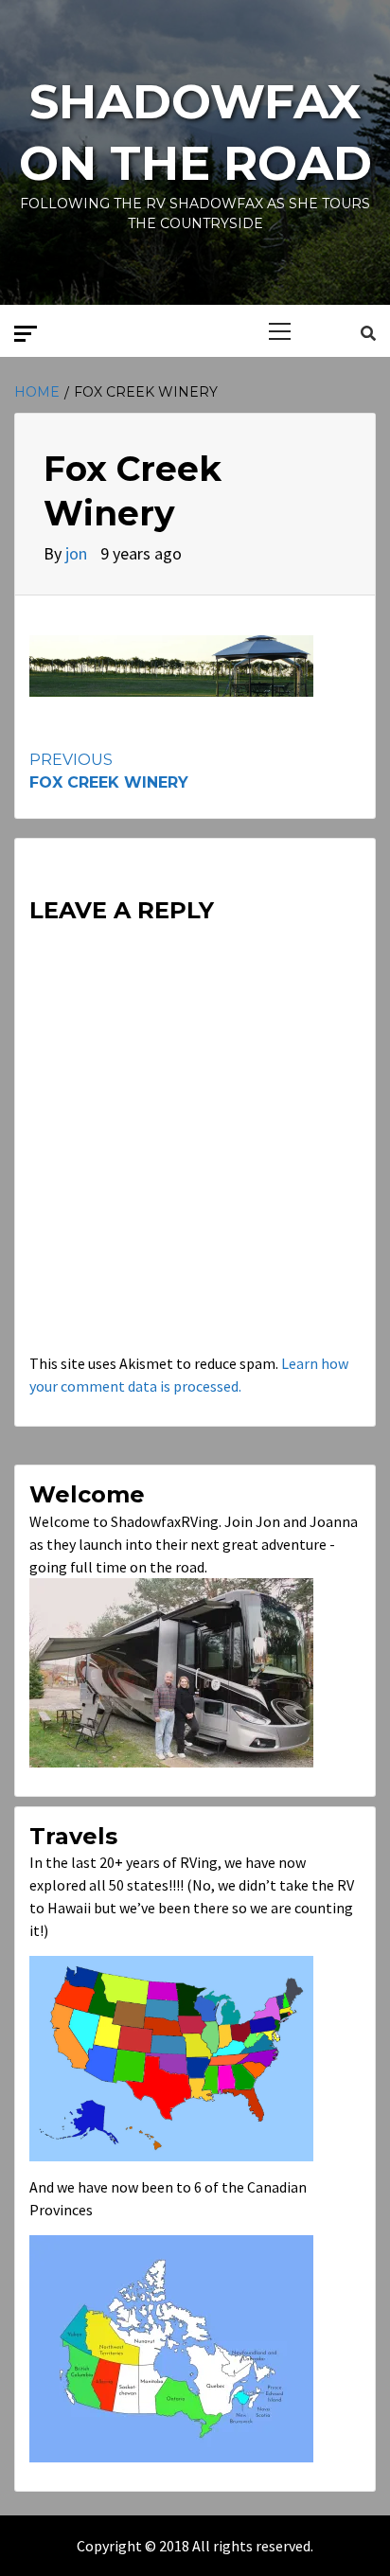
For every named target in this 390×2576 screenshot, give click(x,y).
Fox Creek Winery (109, 771)
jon (78, 553)
